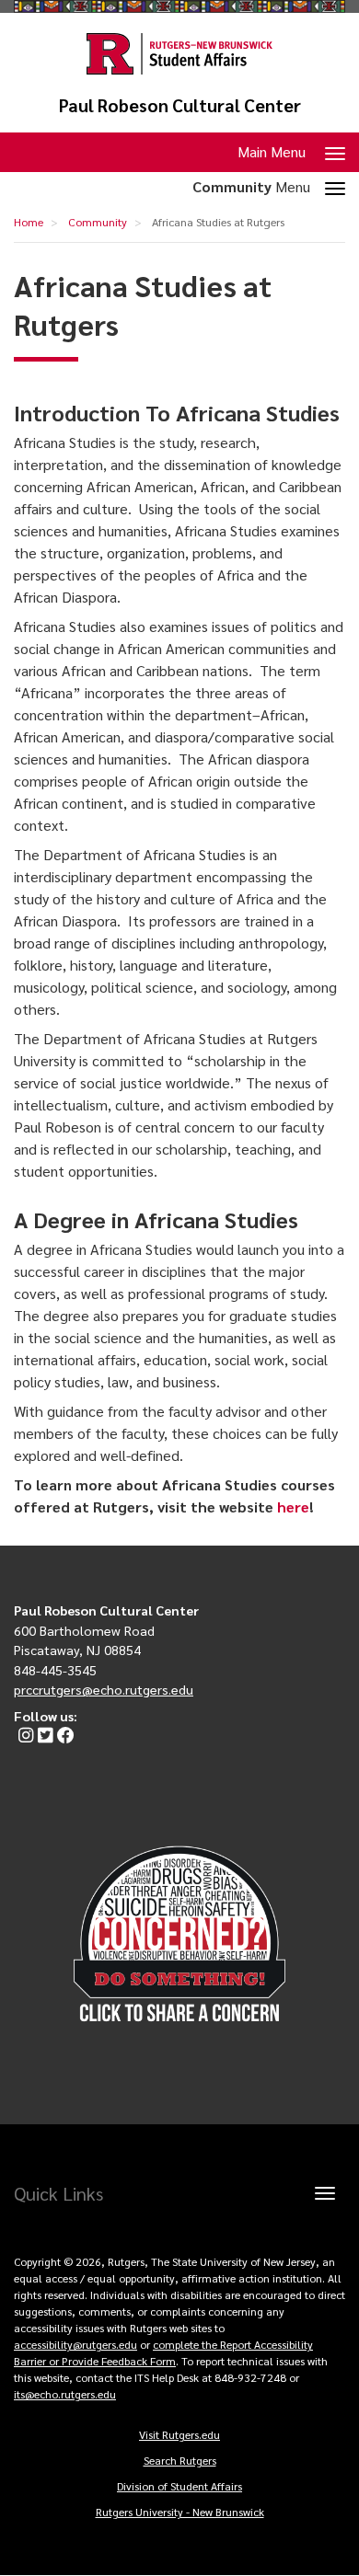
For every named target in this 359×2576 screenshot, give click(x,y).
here (293, 1506)
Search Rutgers (180, 2460)
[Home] (179, 54)
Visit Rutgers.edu (179, 2434)
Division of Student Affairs (179, 2486)
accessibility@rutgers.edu (75, 2344)
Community (98, 222)
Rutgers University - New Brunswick (180, 2512)
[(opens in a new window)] (23, 1736)
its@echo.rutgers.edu (65, 2394)
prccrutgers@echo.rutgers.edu (104, 1689)
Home (29, 222)
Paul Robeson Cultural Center (180, 105)
